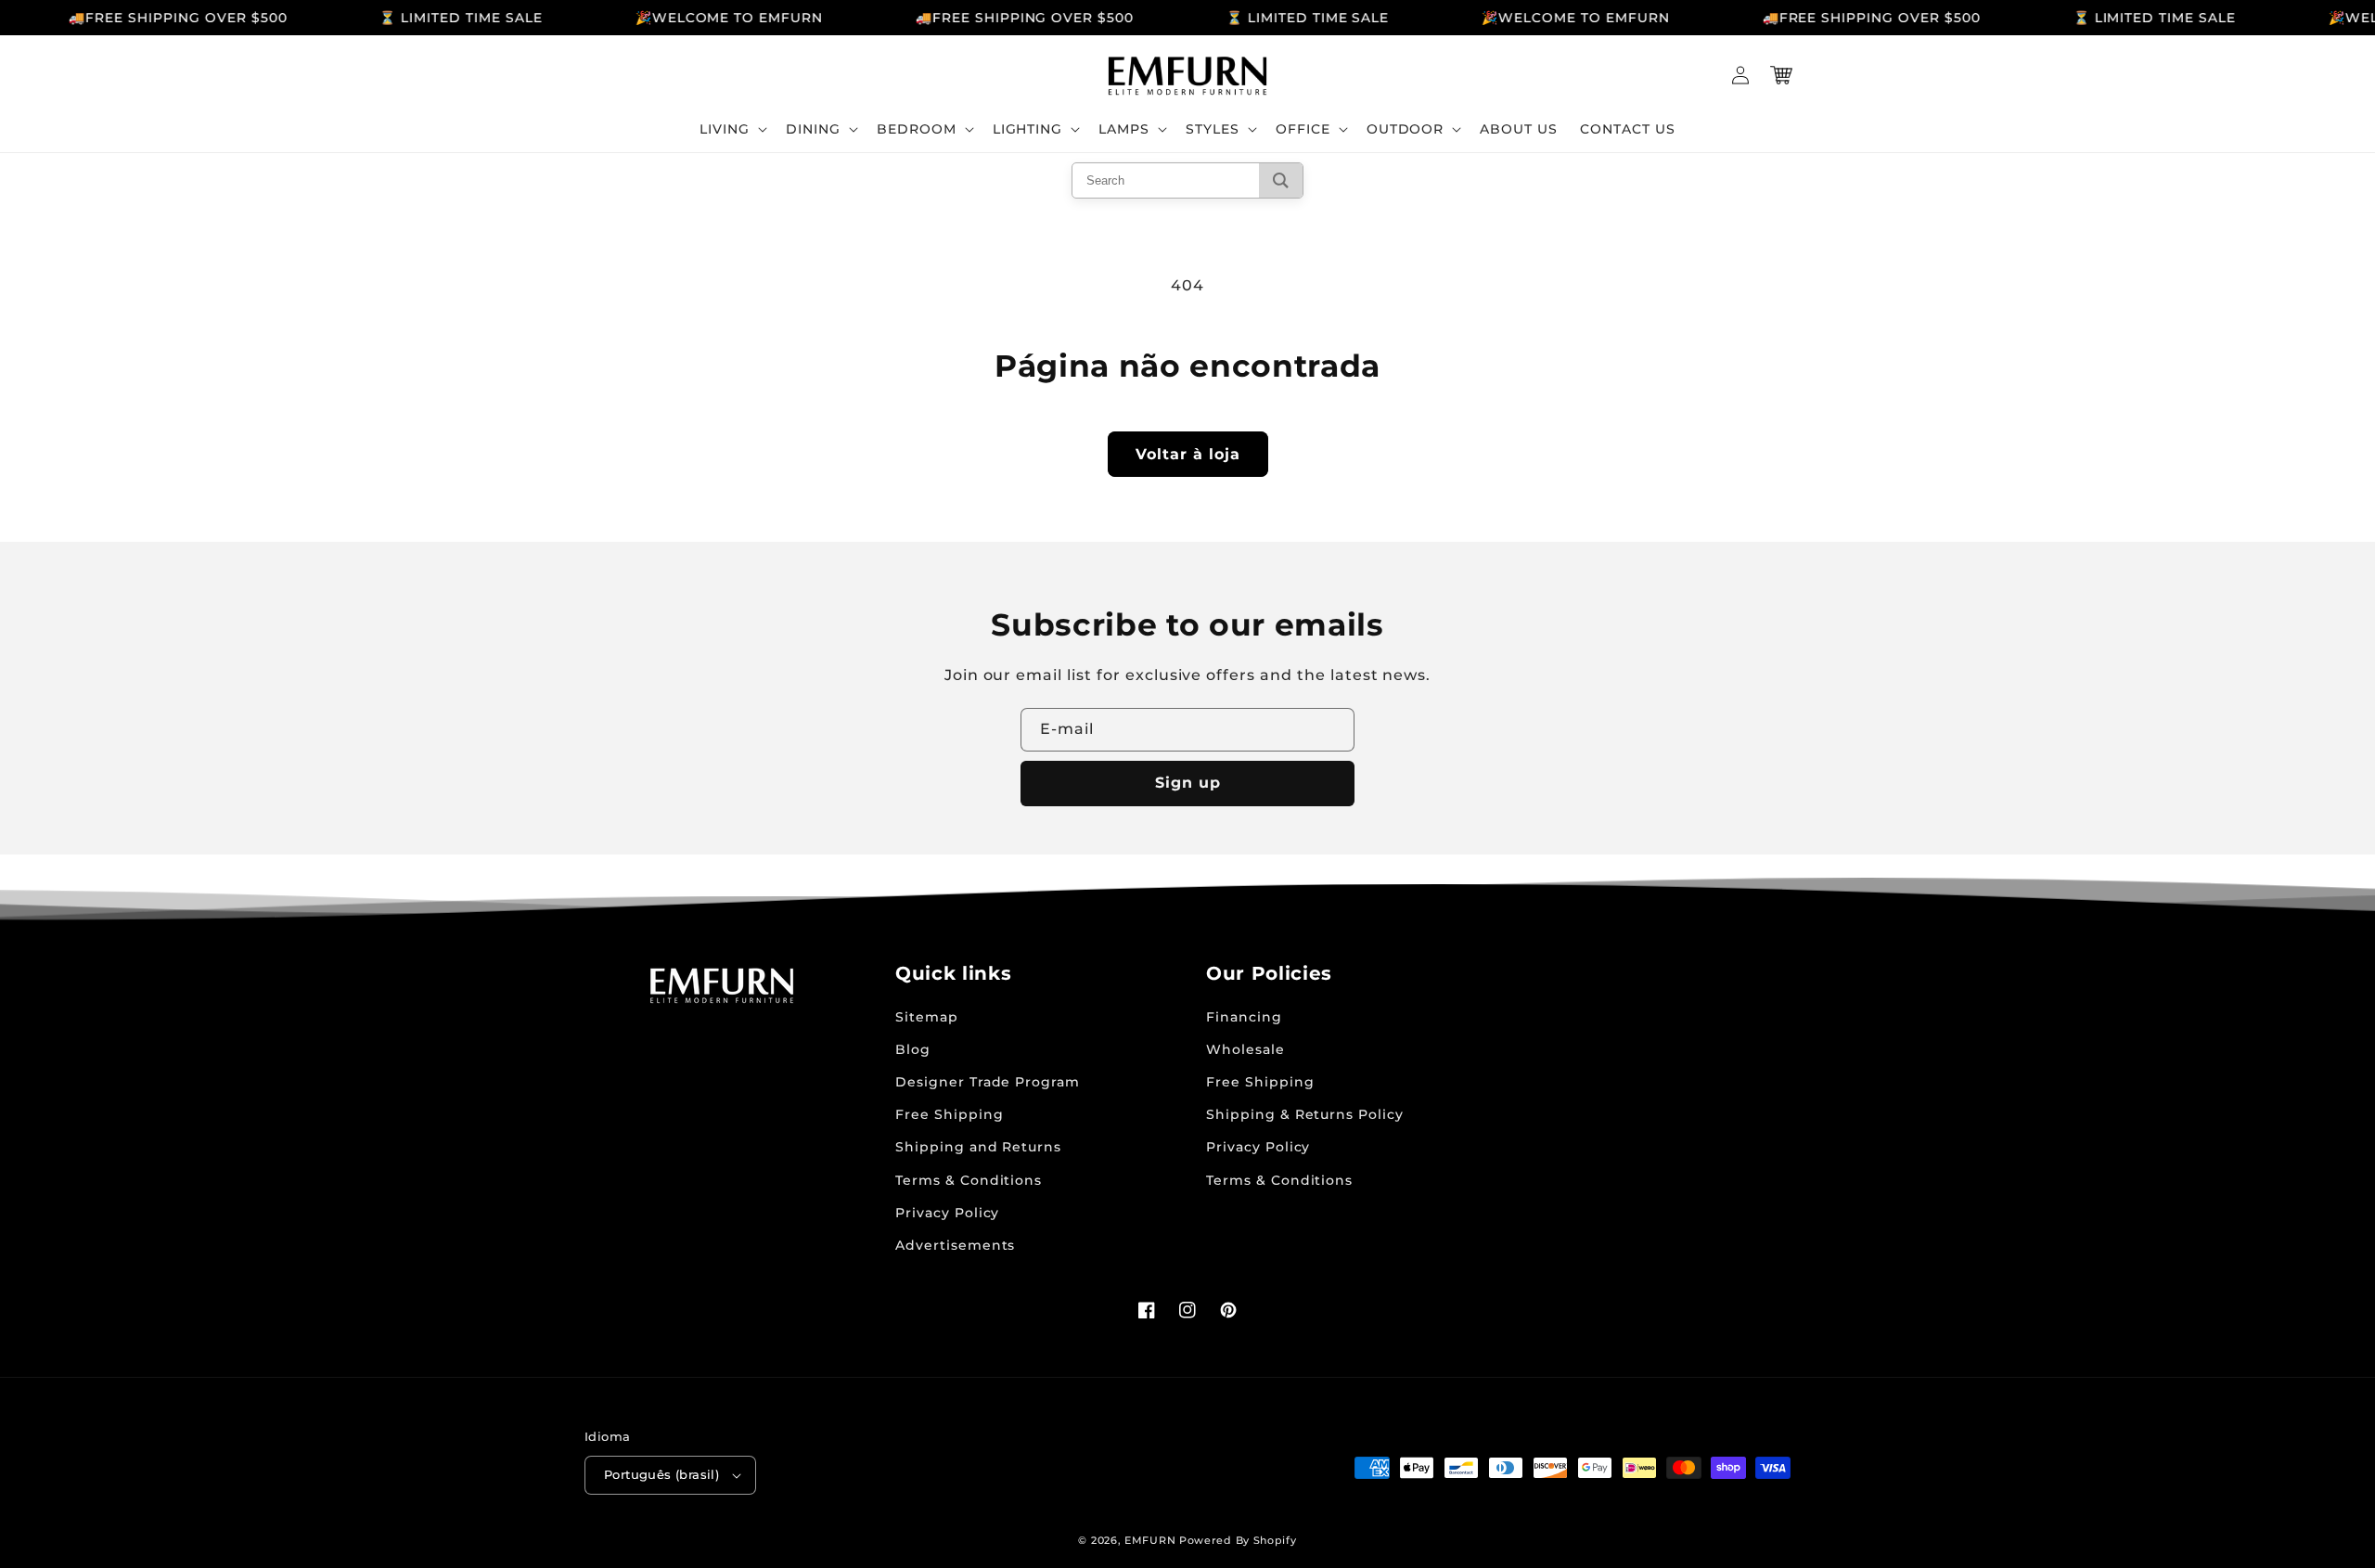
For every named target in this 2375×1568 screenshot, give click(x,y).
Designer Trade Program (988, 1082)
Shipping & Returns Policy (1305, 1114)
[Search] (1281, 180)
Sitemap (927, 1017)
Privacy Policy (947, 1213)
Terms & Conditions (969, 1180)
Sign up (1188, 783)
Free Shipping (949, 1114)
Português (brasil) (661, 1474)
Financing (1244, 1017)
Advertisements (955, 1245)
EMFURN (1150, 1540)
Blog (913, 1049)
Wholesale (1245, 1049)
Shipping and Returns (978, 1147)
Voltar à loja (1188, 454)
